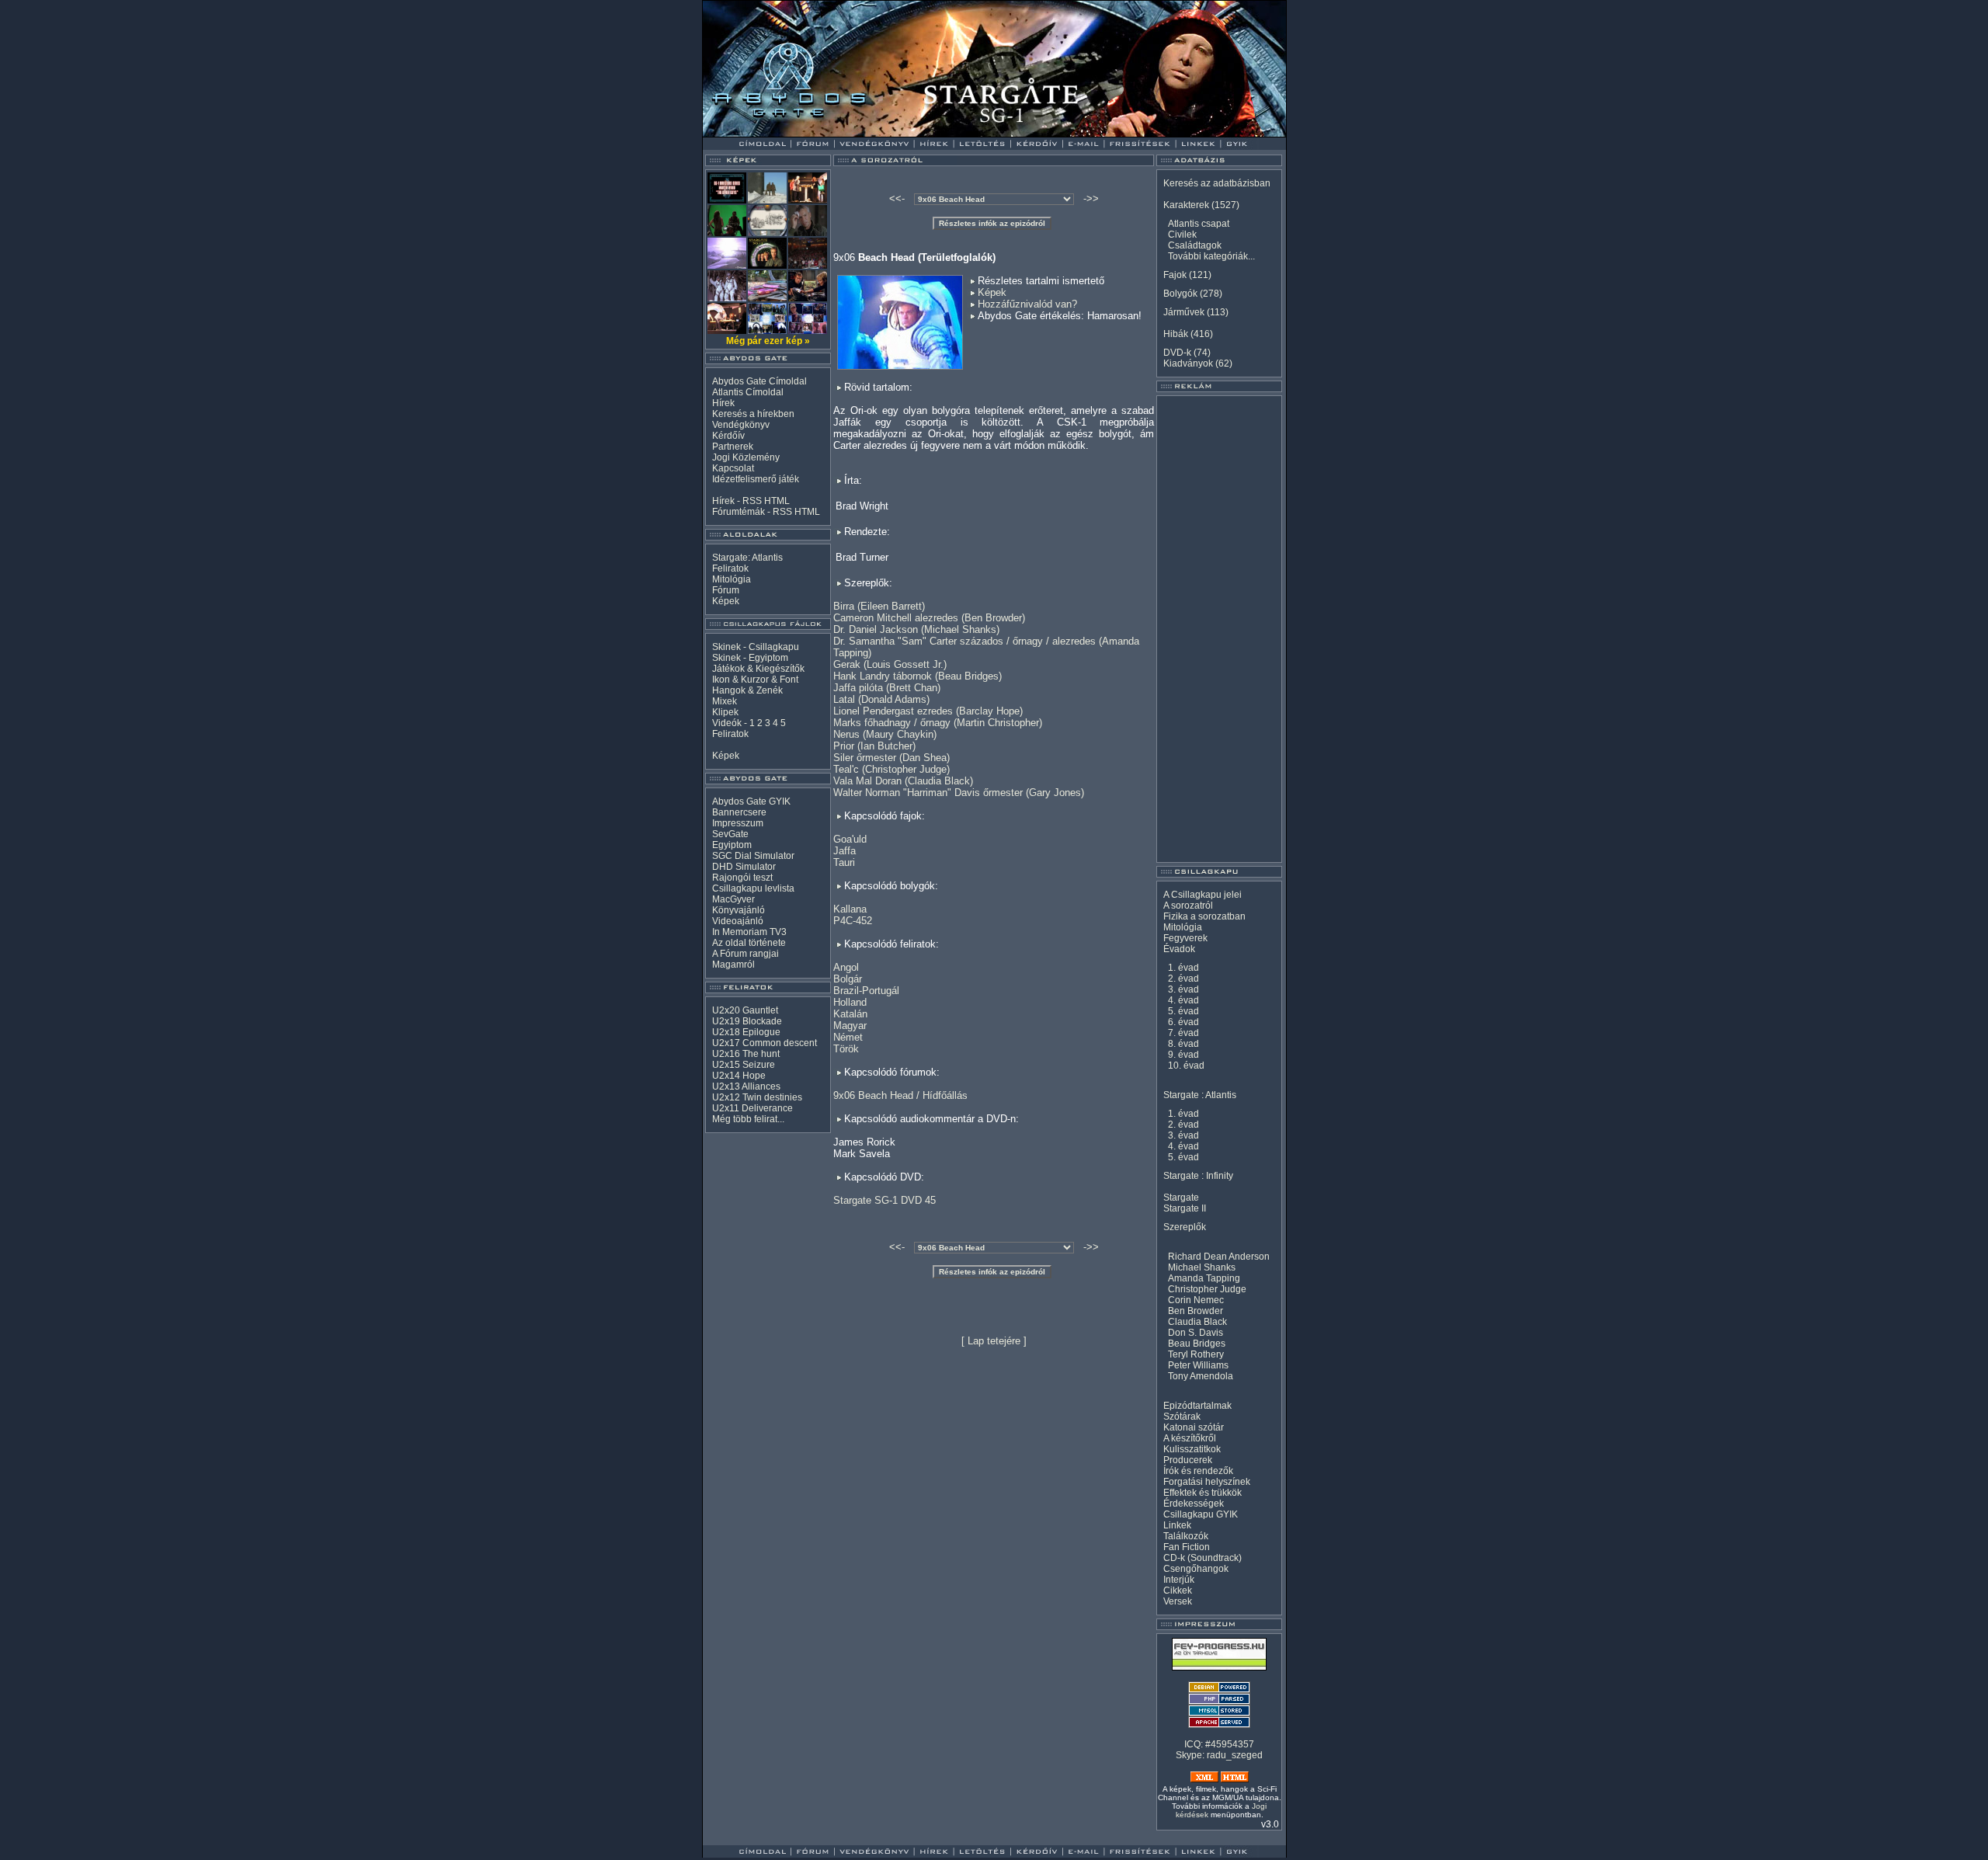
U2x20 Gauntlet (745, 1010)
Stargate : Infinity (1198, 1176)
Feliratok (730, 568)
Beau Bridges (1197, 1344)
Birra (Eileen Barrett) (879, 606)
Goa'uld (850, 839)
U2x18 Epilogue (746, 1032)
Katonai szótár (1194, 1427)
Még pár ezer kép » (768, 341)
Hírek (723, 403)
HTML (777, 501)
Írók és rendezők (1198, 1471)
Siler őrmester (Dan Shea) (891, 758)
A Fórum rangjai (745, 954)
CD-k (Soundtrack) (1203, 1558)
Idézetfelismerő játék (756, 479)
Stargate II (1185, 1208)
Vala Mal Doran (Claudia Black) (903, 781)
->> (1091, 198)
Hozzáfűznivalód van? (1027, 304)
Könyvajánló (739, 910)
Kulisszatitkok (1192, 1449)
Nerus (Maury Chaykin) (885, 734)
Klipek (725, 712)
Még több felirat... (748, 1119)
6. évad (1183, 1022)
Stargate (1181, 1198)
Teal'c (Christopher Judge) (891, 769)
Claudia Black (1197, 1322)
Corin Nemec (1196, 1300)
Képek (726, 601)
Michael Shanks (1202, 1267)
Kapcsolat (733, 468)
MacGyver (733, 899)
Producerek (1188, 1460)
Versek (1178, 1601)
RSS (752, 501)
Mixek (725, 701)
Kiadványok (1188, 363)
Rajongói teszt (742, 878)
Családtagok (1195, 245)
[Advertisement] (1219, 629)
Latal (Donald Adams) (881, 699)
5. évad (1183, 1011)
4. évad (1183, 1000)
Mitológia (732, 579)
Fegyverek (1185, 938)
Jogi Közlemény (746, 457)
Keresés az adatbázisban (1217, 183)
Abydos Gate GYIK (751, 801)
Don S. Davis (1196, 1333)
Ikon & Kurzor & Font (755, 680)
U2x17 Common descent (765, 1043)
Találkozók (1186, 1536)
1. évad (1183, 968)
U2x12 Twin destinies (757, 1097)
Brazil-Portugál (866, 991)
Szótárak (1182, 1417)
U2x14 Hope (739, 1076)
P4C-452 (853, 921)
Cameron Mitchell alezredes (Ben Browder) (929, 618)
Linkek (1177, 1525)
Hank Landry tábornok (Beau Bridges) (918, 676)
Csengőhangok (1196, 1569)
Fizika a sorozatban (1204, 916)
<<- (897, 198)
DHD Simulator (744, 867)
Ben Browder (1196, 1311)
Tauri (844, 862)
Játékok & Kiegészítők (758, 669)
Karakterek (1186, 205)
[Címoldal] (803, 133)
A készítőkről (1190, 1438)
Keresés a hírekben (753, 414)
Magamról (733, 965)
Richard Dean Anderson (1219, 1257)
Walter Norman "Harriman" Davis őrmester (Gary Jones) (959, 793)
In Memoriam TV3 (749, 932)
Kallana (850, 909)
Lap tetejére (994, 1341)
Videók (727, 723)
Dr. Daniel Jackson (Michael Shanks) (916, 629)
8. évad (1183, 1044)
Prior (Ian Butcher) (874, 746)
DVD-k (1177, 353)
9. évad (1183, 1055)
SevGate (730, 834)
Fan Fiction (1187, 1547)
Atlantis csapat (1199, 224)
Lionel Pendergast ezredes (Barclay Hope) (928, 711)
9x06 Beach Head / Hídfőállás (900, 1095)
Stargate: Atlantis (747, 558)
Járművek (1184, 312)
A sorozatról (1188, 906)
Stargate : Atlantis (1200, 1095)
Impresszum (738, 823)
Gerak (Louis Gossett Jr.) (890, 664)
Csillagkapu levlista (753, 888)
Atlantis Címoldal (748, 392)
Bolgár (848, 979)
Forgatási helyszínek (1207, 1482)
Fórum (726, 590)
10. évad (1186, 1066)
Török (846, 1049)
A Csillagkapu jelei (1203, 895)
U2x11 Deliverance (752, 1108)
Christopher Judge (1207, 1289)
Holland (850, 1002)
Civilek (1182, 235)
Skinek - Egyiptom (750, 658)
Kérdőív (728, 436)
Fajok (1175, 275)
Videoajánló (738, 921)
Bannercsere (739, 812)
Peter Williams (1198, 1365)
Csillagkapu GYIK (1201, 1514)
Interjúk (1179, 1580)
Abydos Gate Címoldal (759, 381)
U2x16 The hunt (746, 1054)
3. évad (1183, 989)
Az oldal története (749, 943)
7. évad (1183, 1033)
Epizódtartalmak (1197, 1406)
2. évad (1183, 979)
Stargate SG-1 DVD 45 (885, 1200)
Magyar (850, 1026)
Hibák (1176, 334)
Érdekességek (1194, 1504)
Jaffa (845, 851)
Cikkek (1178, 1591)
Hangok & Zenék (747, 690)
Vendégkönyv (741, 425)
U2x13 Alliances (746, 1086)
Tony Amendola (1201, 1376)
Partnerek (733, 447)
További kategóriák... (1211, 256)
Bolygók (1180, 294)
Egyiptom (732, 845)
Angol (846, 967)
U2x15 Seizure (744, 1065)
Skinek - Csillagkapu (756, 647)
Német (848, 1037)
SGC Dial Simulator (753, 856)
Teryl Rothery (1196, 1354)
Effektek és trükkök (1203, 1493)
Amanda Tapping (1204, 1278)
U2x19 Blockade (747, 1021)
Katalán (850, 1014)
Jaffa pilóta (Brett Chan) (887, 688)
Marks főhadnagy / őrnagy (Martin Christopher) (938, 723)
